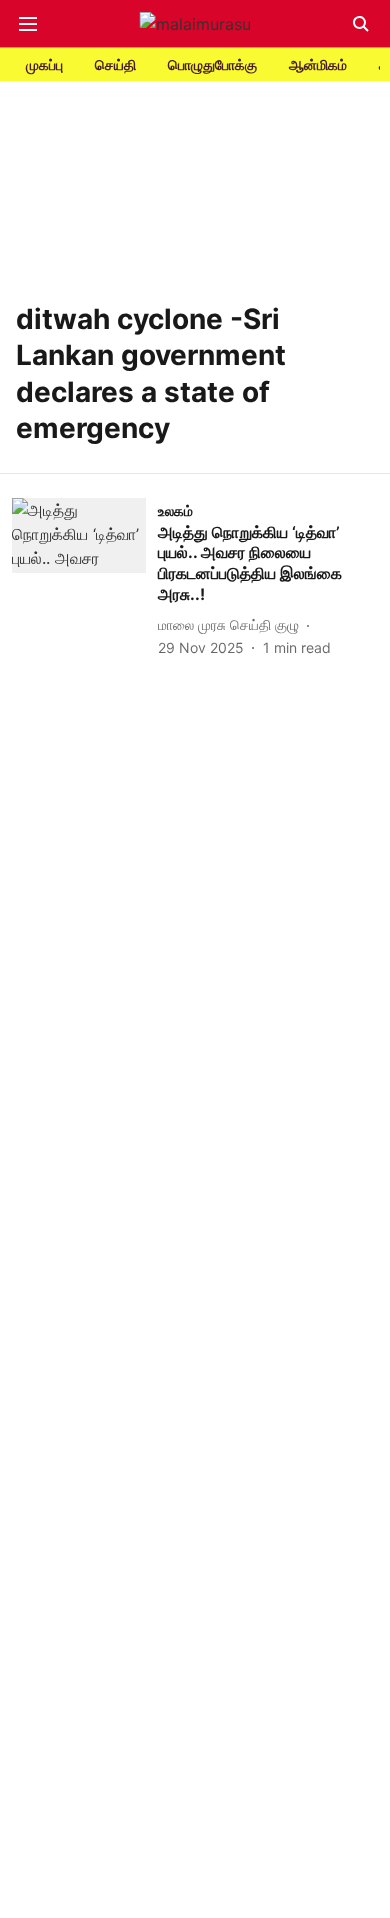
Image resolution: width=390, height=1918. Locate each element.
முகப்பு (44, 64)
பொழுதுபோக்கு (212, 64)
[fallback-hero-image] (85, 578)
